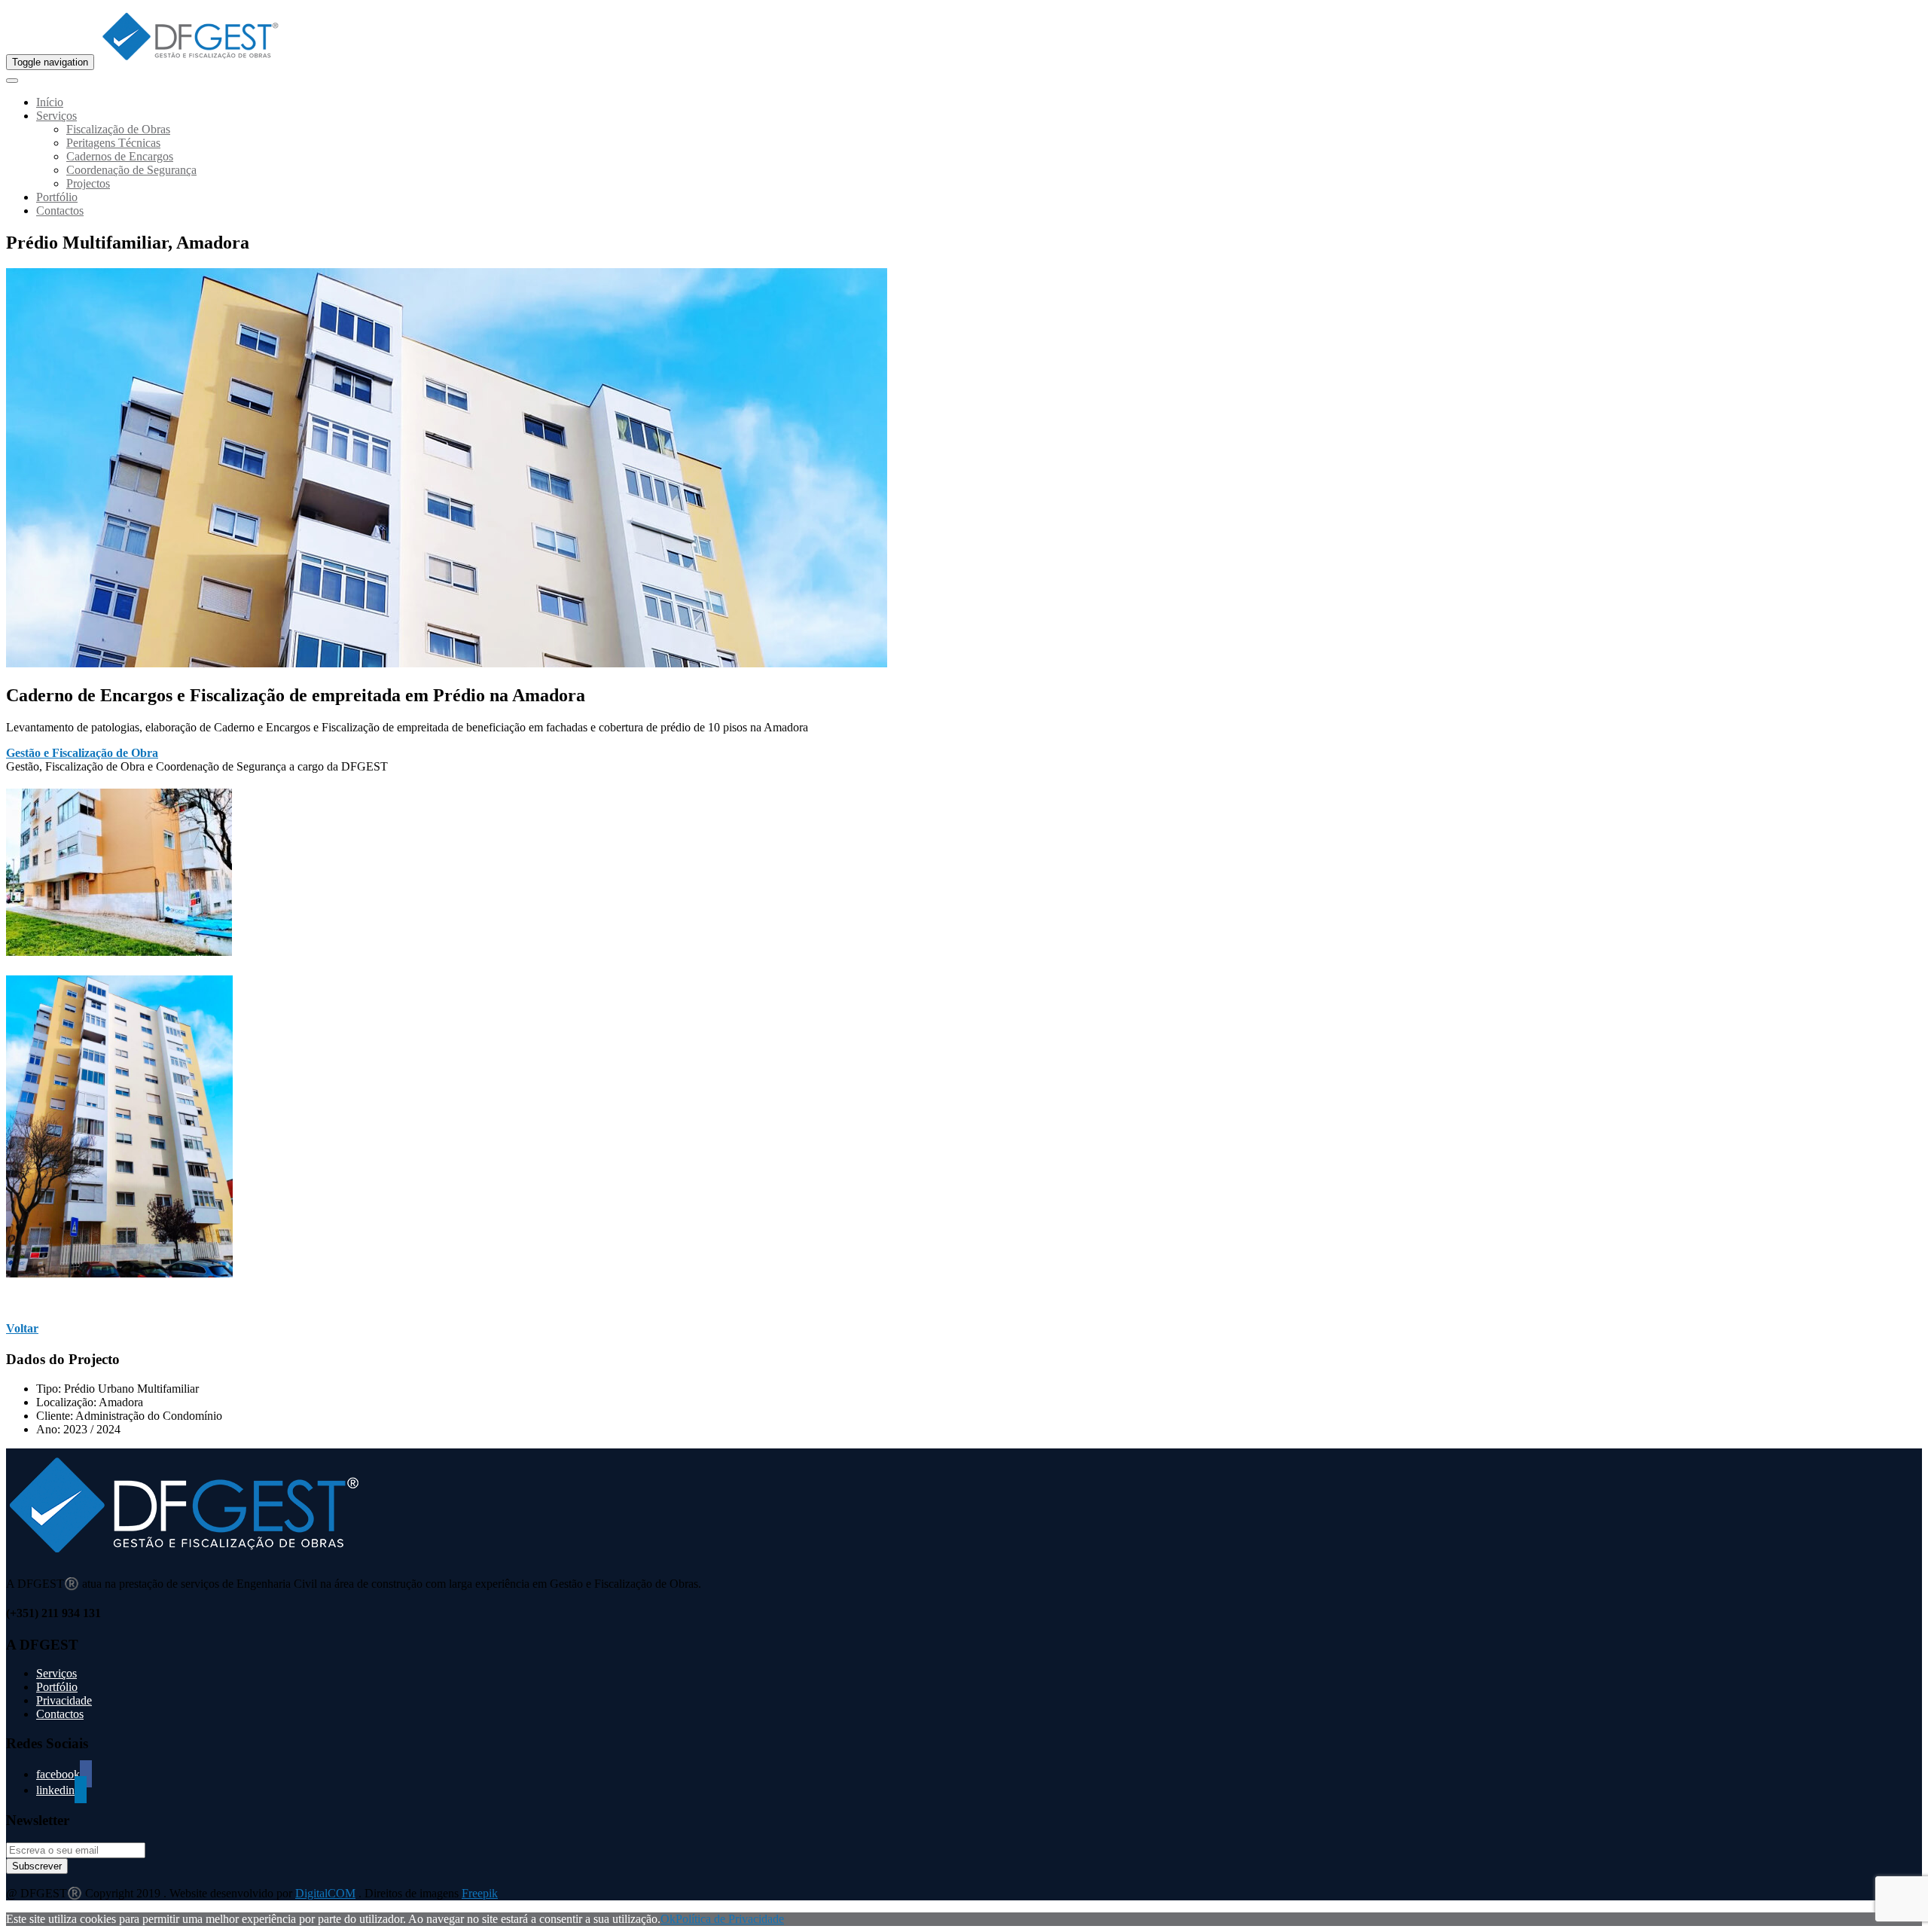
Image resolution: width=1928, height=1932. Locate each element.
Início (50, 102)
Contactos (60, 211)
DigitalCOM (325, 1893)
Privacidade (64, 1700)
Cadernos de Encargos (120, 156)
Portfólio (57, 197)
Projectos (88, 183)
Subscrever (37, 1866)
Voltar (22, 1328)
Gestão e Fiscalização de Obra (82, 753)
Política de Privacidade (730, 1919)
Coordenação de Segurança (131, 170)
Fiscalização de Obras (118, 129)
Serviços (56, 116)
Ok (668, 1919)
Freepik (480, 1893)
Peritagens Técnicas (113, 143)
